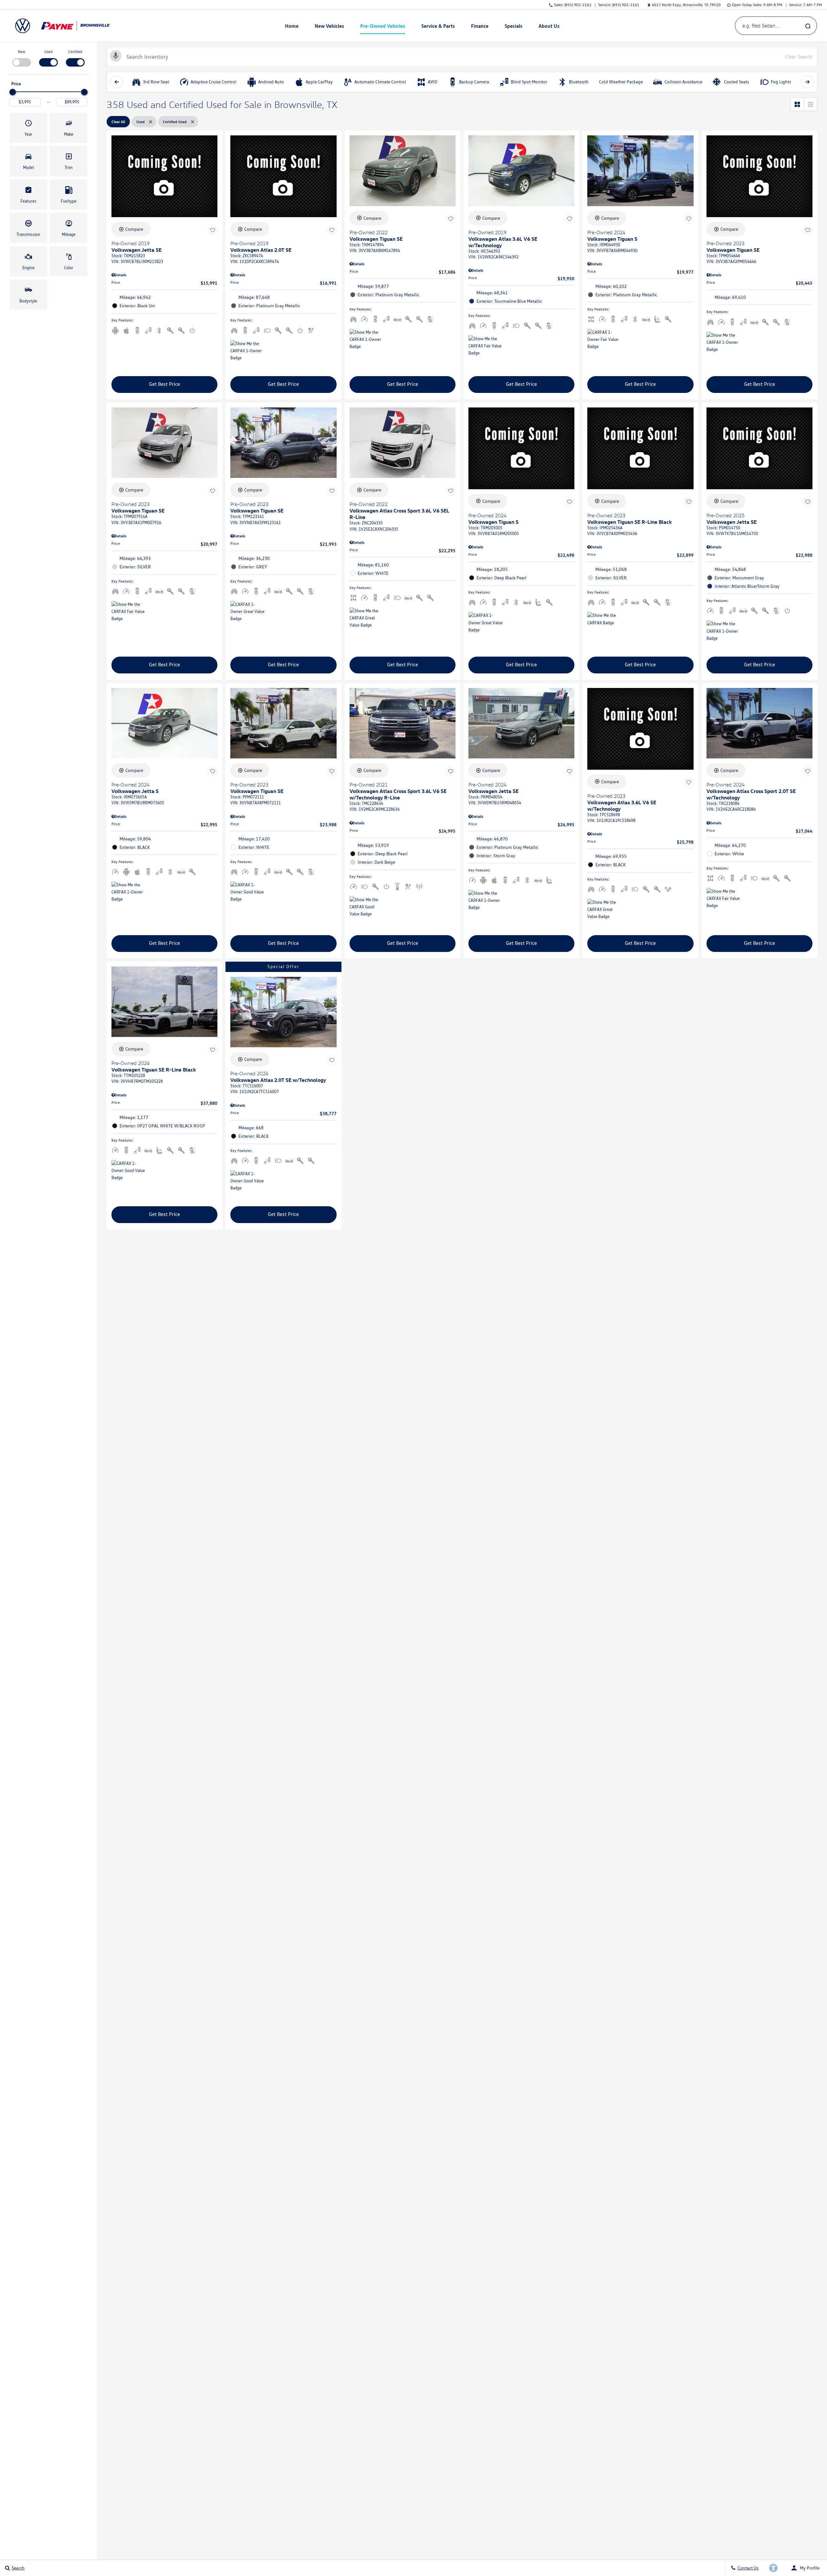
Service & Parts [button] (438, 27)
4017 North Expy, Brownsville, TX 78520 (686, 5)
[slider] (13, 92)
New (21, 52)
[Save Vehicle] (213, 230)
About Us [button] (549, 27)
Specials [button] (513, 27)
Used (48, 52)
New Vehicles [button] (329, 27)
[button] (28, 128)
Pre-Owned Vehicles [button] (382, 27)
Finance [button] (480, 27)
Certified (75, 52)
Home (292, 26)
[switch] (21, 58)
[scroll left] (117, 82)
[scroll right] (807, 82)
